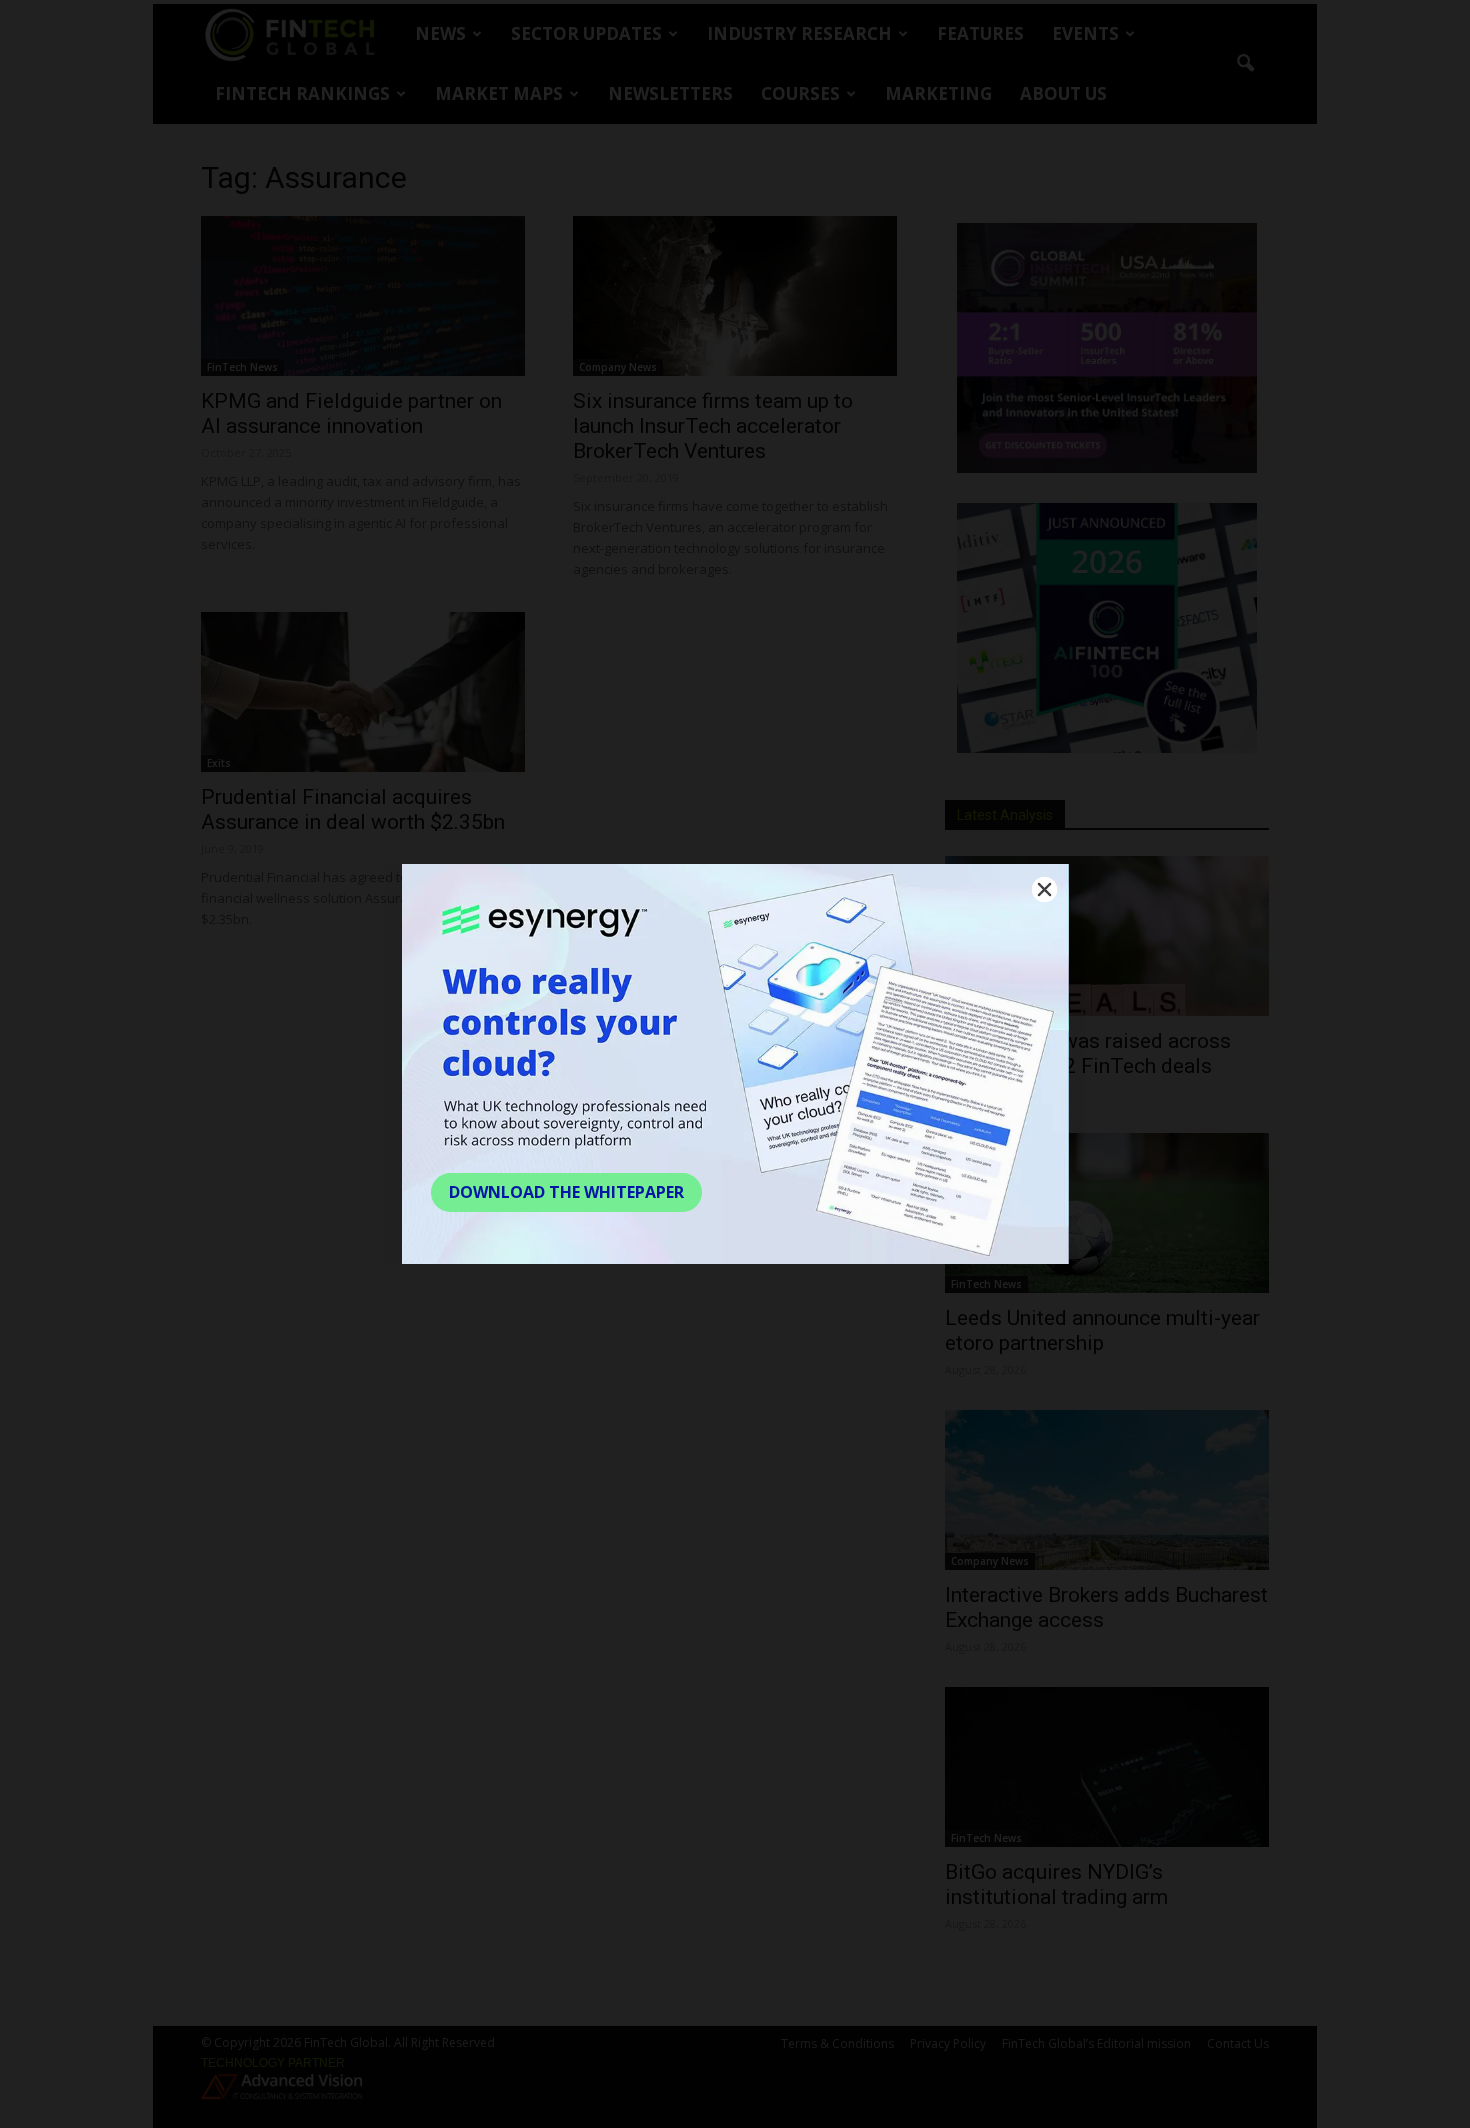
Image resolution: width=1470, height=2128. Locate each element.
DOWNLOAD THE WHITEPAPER (566, 1192)
